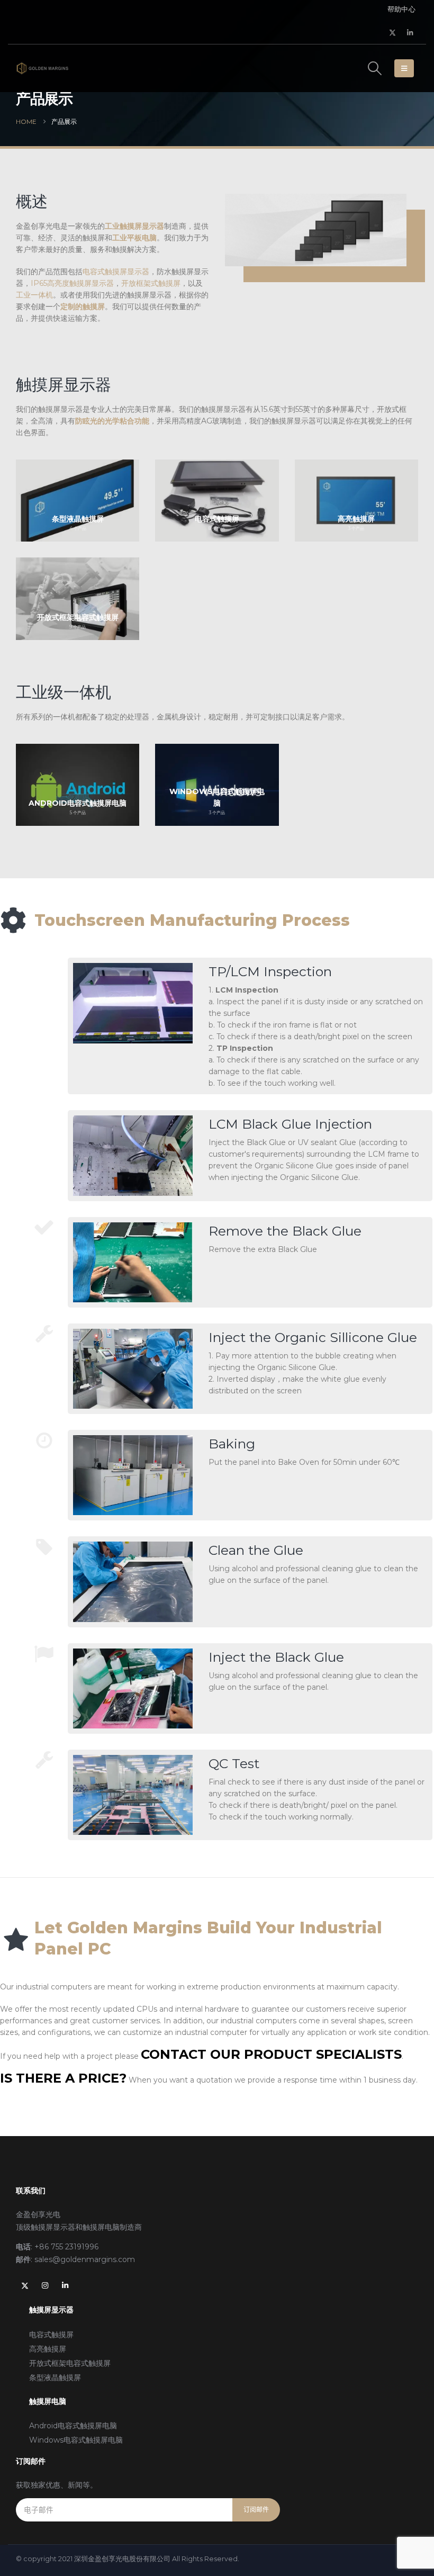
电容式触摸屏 (51, 2335)
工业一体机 (34, 295)
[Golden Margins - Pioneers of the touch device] (42, 68)
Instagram (45, 2285)
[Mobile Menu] (404, 68)
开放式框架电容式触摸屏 (70, 2363)
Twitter (25, 2285)
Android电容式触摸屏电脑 (73, 2426)
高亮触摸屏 (48, 2349)
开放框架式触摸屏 (151, 283)
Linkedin (65, 2285)
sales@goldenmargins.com (85, 2259)
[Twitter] (393, 32)
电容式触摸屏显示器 (116, 272)
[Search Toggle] (375, 68)
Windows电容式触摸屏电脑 (76, 2440)
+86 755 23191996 (66, 2247)
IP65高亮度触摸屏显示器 (72, 283)
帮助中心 (401, 9)
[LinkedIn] (410, 32)
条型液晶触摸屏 (55, 2377)
